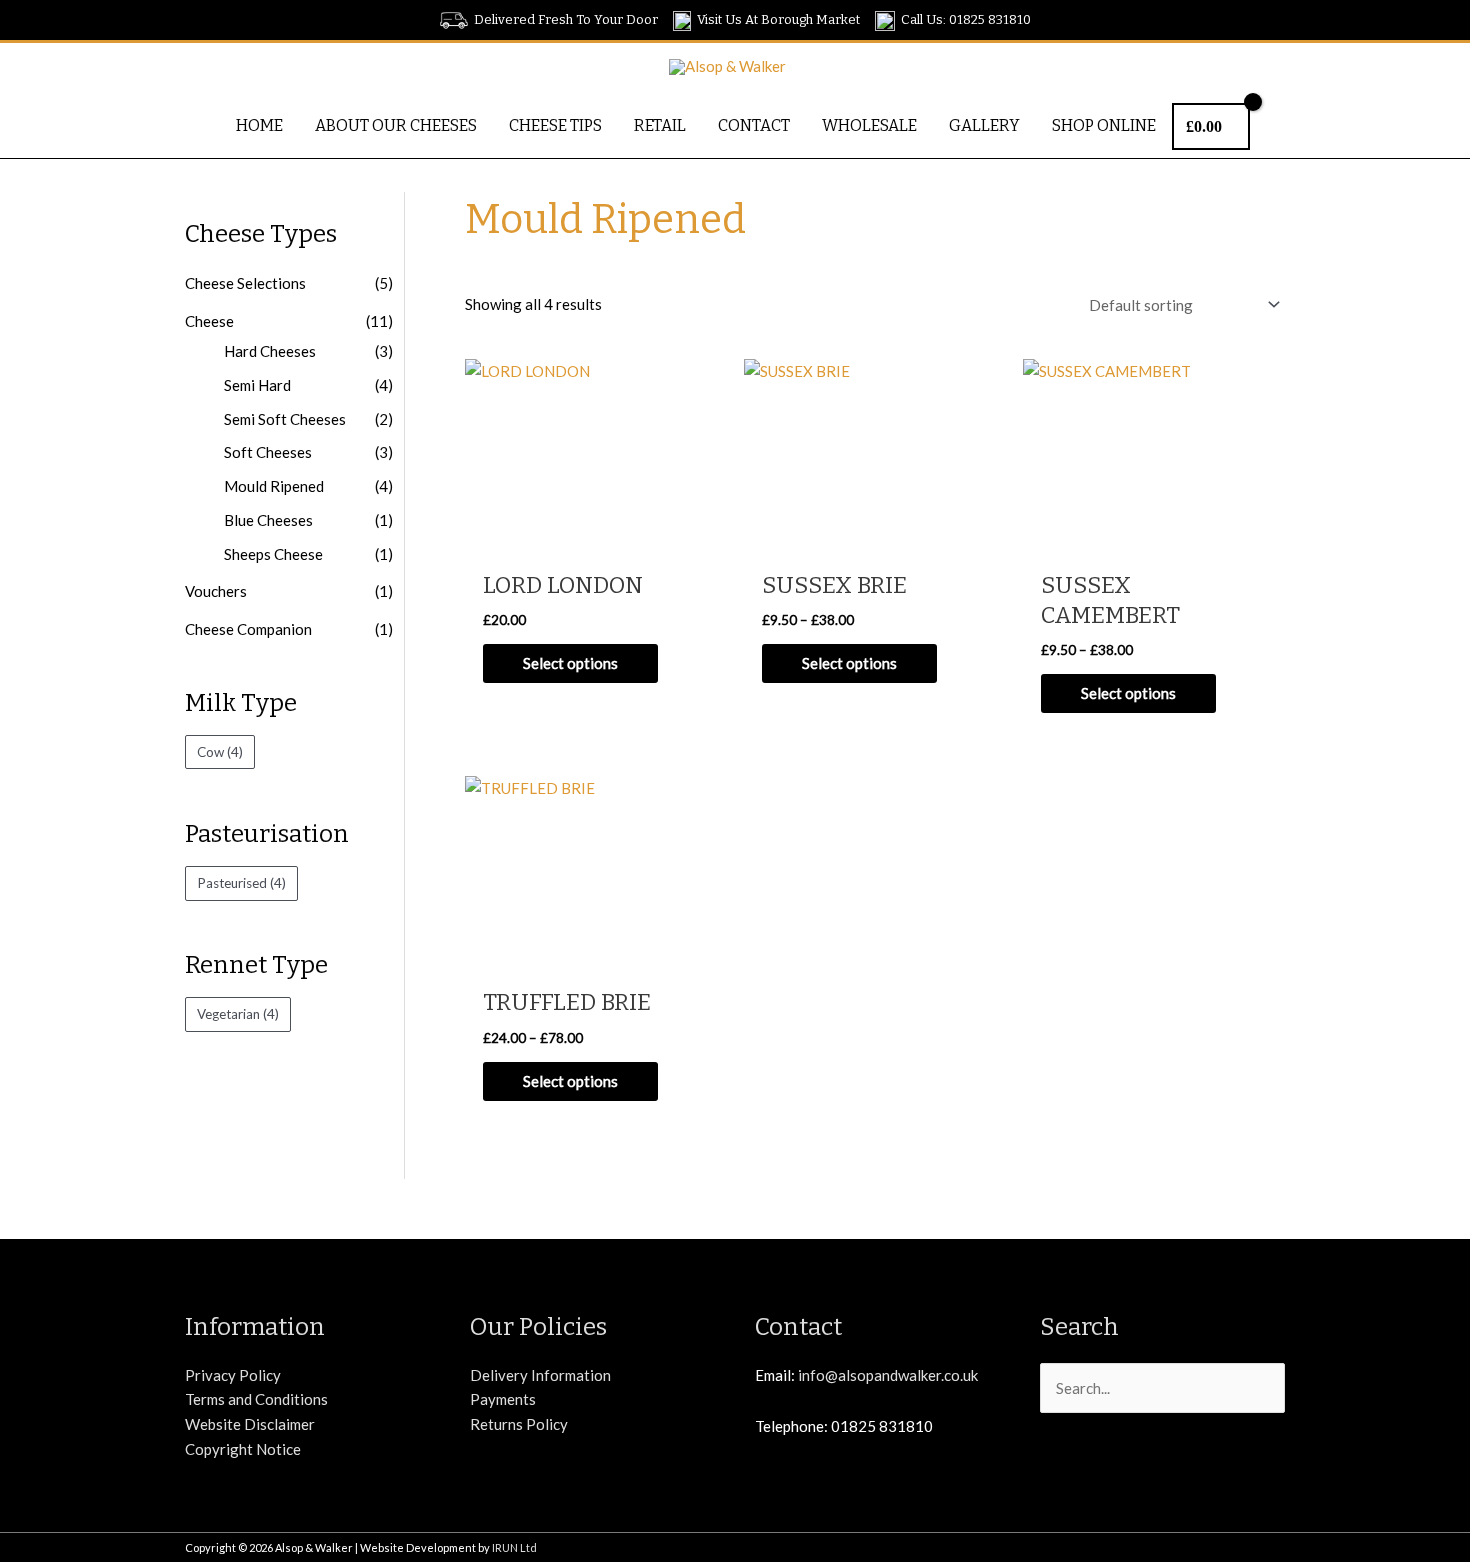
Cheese (209, 321)
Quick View (594, 541)
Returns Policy (519, 1424)
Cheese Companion (248, 629)
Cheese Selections (245, 283)
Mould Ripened (274, 486)
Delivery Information (540, 1375)
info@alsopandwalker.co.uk (888, 1375)
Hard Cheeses (270, 351)
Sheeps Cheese (273, 554)
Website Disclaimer (250, 1424)
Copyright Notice (243, 1449)
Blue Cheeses (268, 520)
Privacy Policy (233, 1375)
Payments (503, 1399)
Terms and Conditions (256, 1399)
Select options (570, 663)
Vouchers (216, 591)
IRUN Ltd (514, 1547)
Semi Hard (257, 385)
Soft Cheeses (268, 452)
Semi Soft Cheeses (285, 419)
